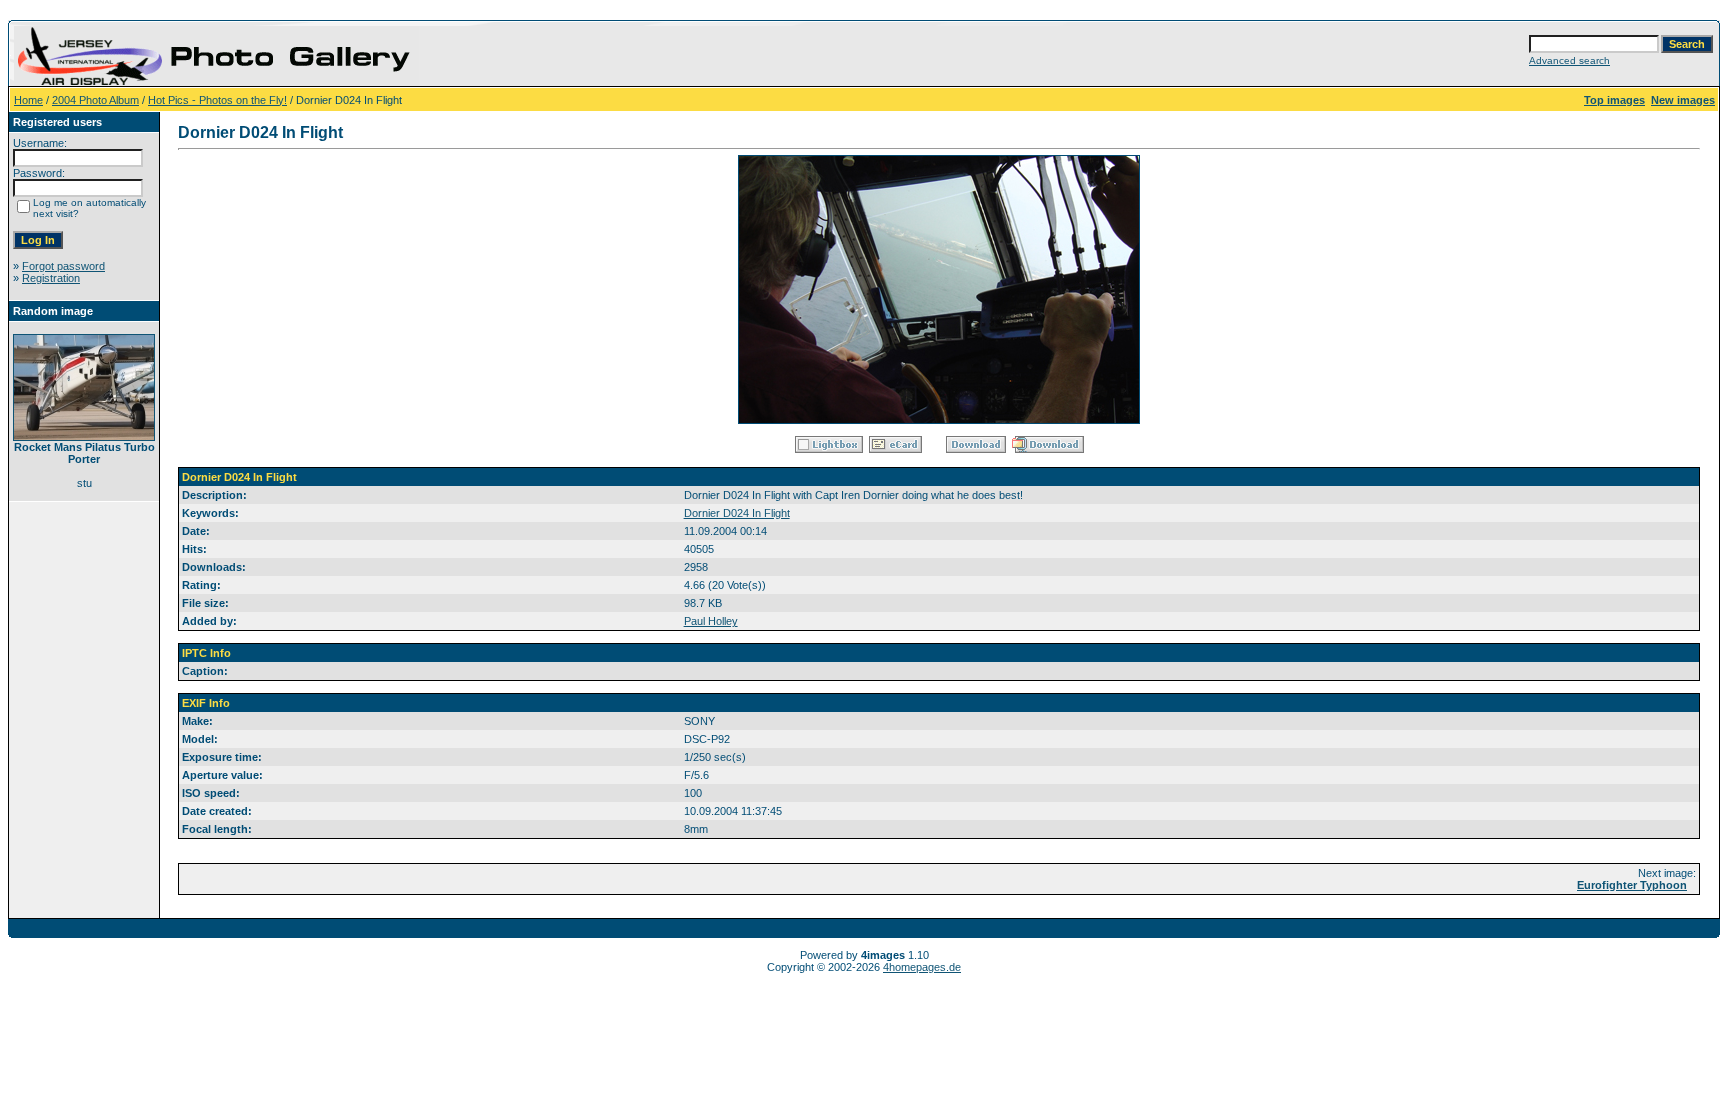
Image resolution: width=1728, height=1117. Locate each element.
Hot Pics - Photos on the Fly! (217, 100)
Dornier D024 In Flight (737, 513)
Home (28, 100)
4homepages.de (922, 967)
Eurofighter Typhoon (1632, 885)
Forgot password (63, 266)
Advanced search (1569, 60)
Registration (51, 278)
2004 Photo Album (95, 100)
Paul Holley (711, 621)
